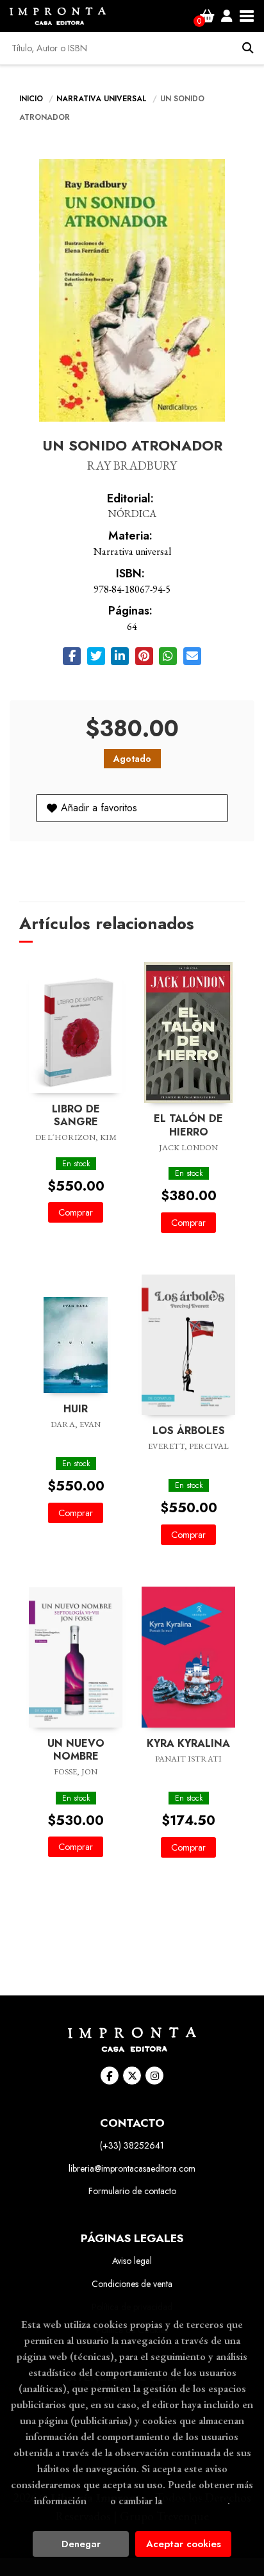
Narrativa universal (103, 99)
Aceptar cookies (184, 2544)
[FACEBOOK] (110, 2076)
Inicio (31, 99)
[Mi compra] (207, 16)
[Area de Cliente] (227, 16)
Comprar (76, 1212)
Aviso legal (132, 2261)
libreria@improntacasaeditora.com (132, 2168)
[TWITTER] (132, 2076)
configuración (196, 2500)
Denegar (81, 2544)
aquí (98, 2500)
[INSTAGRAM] (154, 2076)
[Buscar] (248, 48)
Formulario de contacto (132, 2191)
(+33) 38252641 (132, 2145)
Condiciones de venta (132, 2284)
